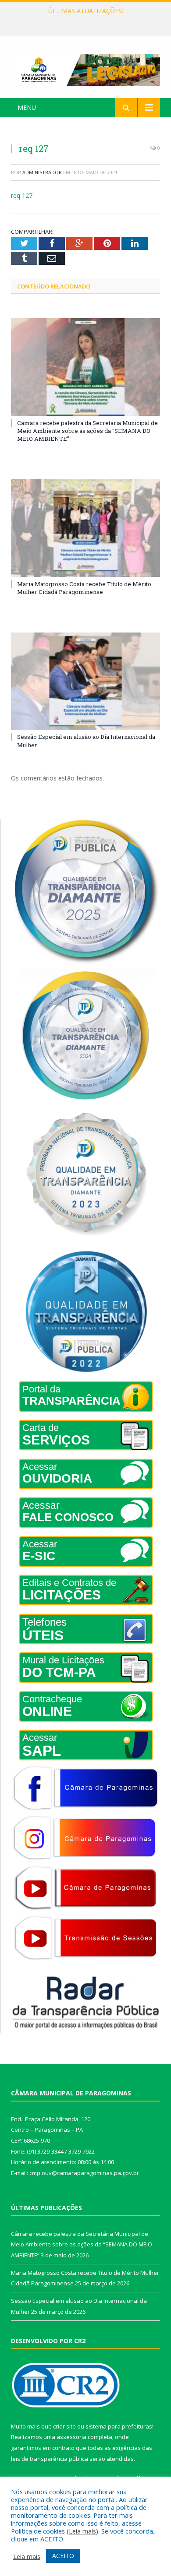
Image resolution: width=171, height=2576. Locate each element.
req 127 (22, 195)
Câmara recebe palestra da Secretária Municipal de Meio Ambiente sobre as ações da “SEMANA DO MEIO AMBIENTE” (87, 431)
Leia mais (82, 2531)
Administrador (42, 172)
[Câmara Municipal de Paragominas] (85, 68)
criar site (64, 2426)
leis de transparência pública (50, 2459)
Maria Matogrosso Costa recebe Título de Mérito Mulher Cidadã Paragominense (88, 20)
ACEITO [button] (63, 2556)
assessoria (71, 2437)
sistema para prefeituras (119, 2426)
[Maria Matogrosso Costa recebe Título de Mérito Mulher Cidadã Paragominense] (85, 528)
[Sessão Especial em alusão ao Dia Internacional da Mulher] (85, 681)
